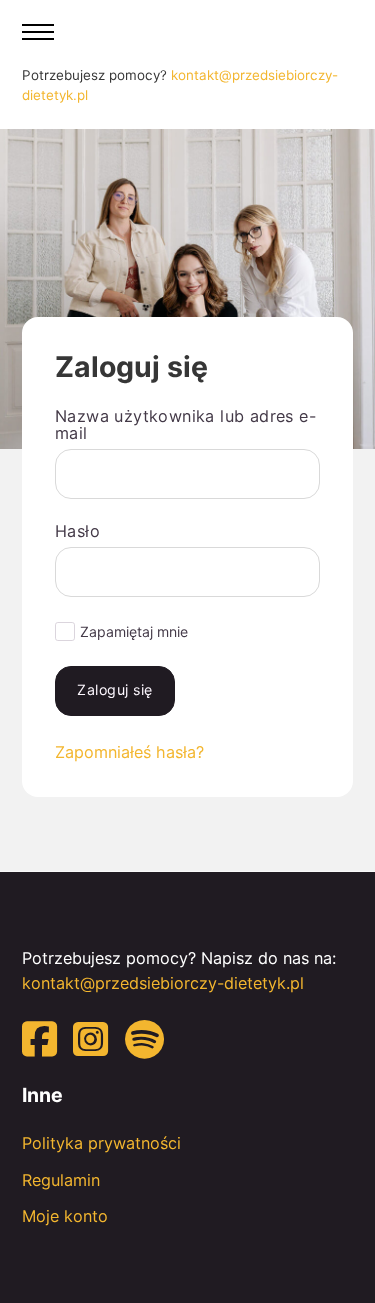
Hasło (77, 531)
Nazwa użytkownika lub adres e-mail (185, 424)
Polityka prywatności (101, 1143)
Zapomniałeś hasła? (129, 752)
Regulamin (61, 1180)
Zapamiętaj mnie (134, 631)
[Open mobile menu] (38, 32)
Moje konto (65, 1216)
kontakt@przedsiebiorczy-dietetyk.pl (163, 983)
